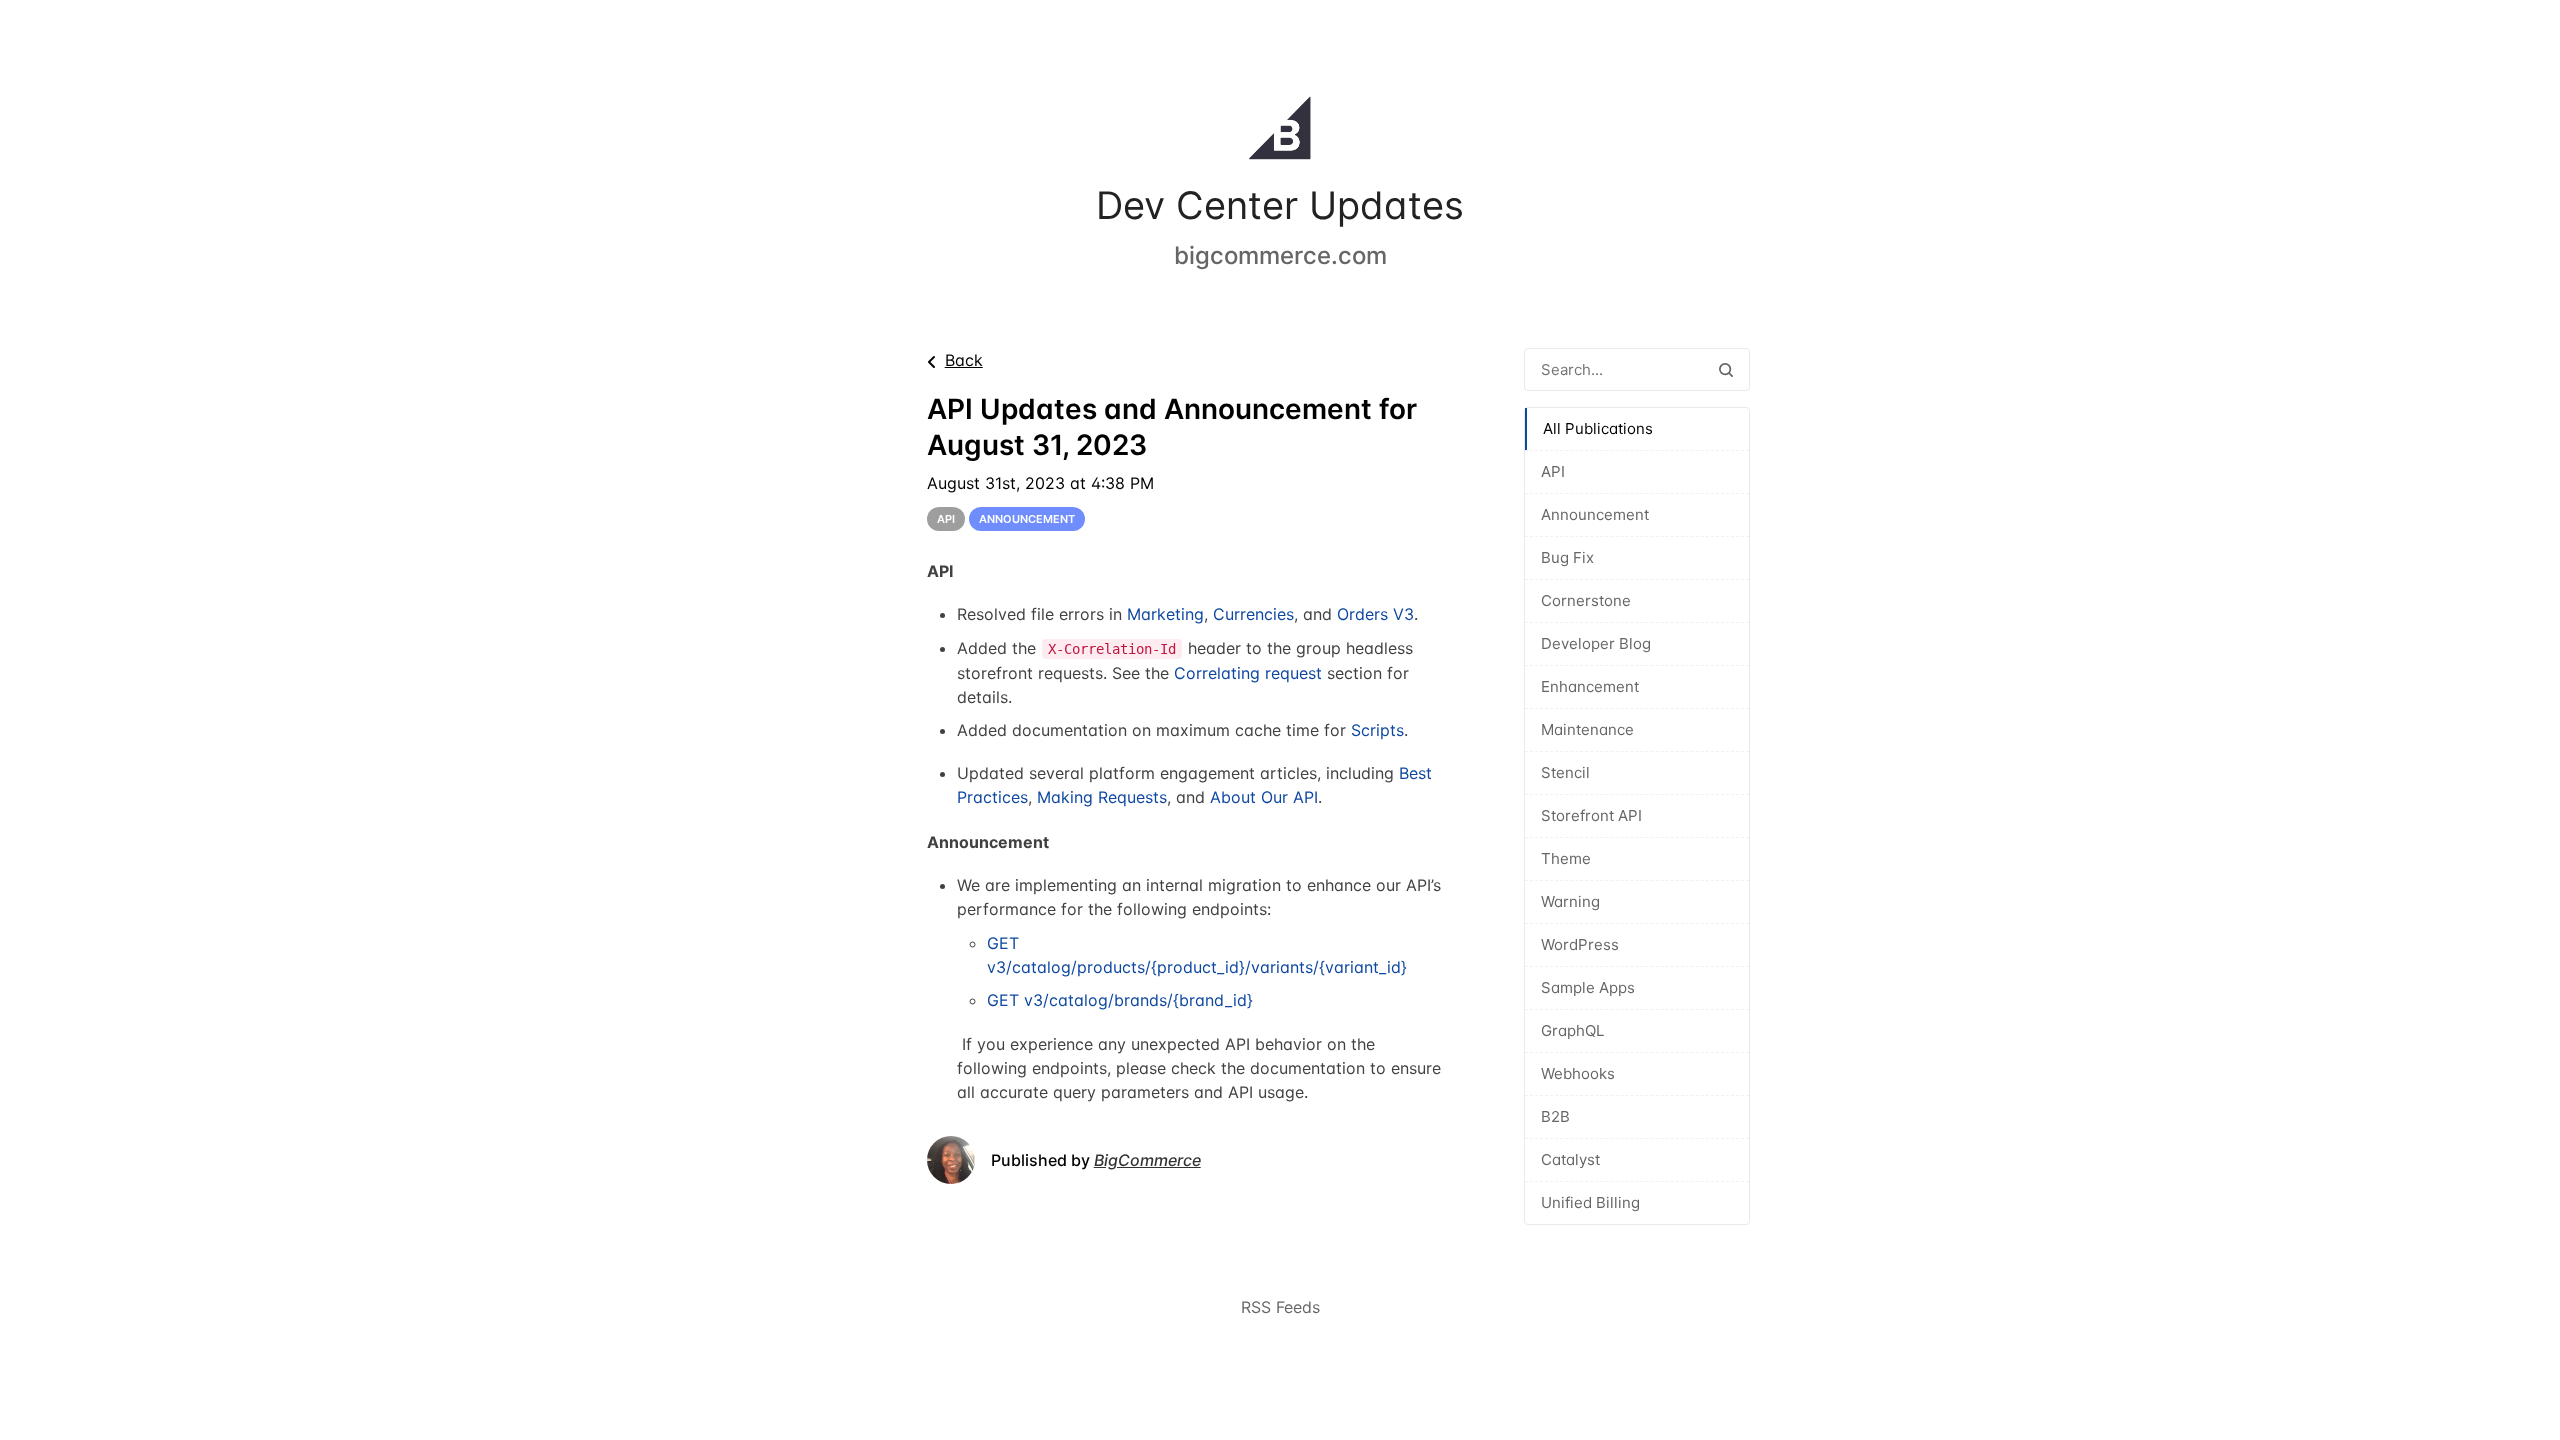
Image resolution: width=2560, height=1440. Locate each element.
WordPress (1580, 944)
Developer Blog (1596, 643)
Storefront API (1591, 815)
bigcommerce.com (1280, 255)
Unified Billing (1590, 1202)
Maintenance (1587, 729)
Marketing (1165, 614)
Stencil (1565, 772)
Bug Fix (1567, 557)
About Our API (1264, 797)
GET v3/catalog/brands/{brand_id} (1120, 1000)
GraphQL (1572, 1030)
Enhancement (1590, 686)
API (1553, 471)
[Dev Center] (1280, 132)
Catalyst (1570, 1159)
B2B (1555, 1116)
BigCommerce (1147, 1160)
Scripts (1377, 730)
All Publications (1598, 428)
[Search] (1726, 369)
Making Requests (1102, 797)
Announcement (1595, 514)
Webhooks (1578, 1073)
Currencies (1253, 614)
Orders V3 (1375, 614)
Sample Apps (1588, 987)
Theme (1566, 858)
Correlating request (1248, 673)
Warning (1570, 901)
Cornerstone (1586, 600)
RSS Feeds (1280, 1307)
